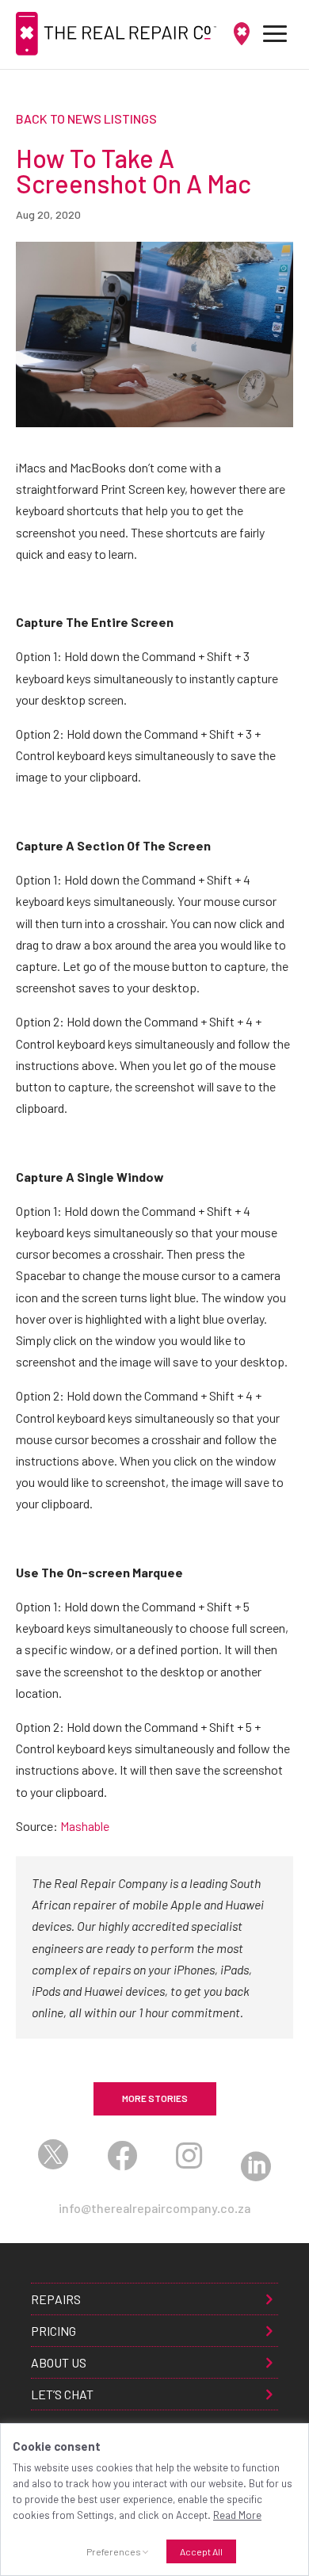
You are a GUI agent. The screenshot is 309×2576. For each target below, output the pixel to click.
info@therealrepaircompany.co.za (154, 2209)
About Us (59, 2362)
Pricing (53, 2331)
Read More (237, 2515)
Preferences (114, 2551)
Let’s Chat (62, 2394)
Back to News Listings (86, 118)
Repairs (56, 2299)
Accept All (201, 2551)
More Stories (155, 2098)
